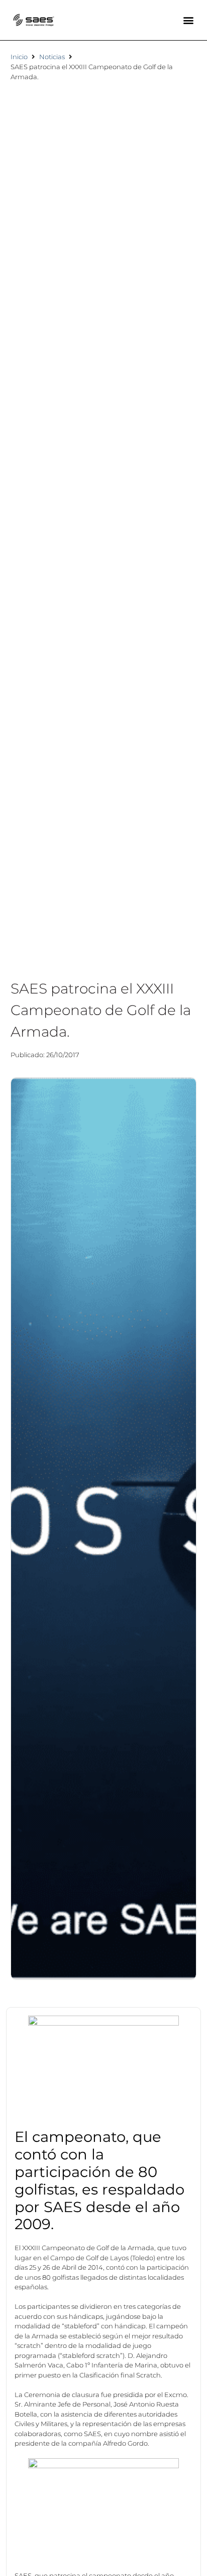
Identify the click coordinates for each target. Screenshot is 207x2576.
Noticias (52, 57)
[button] (188, 20)
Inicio (19, 57)
